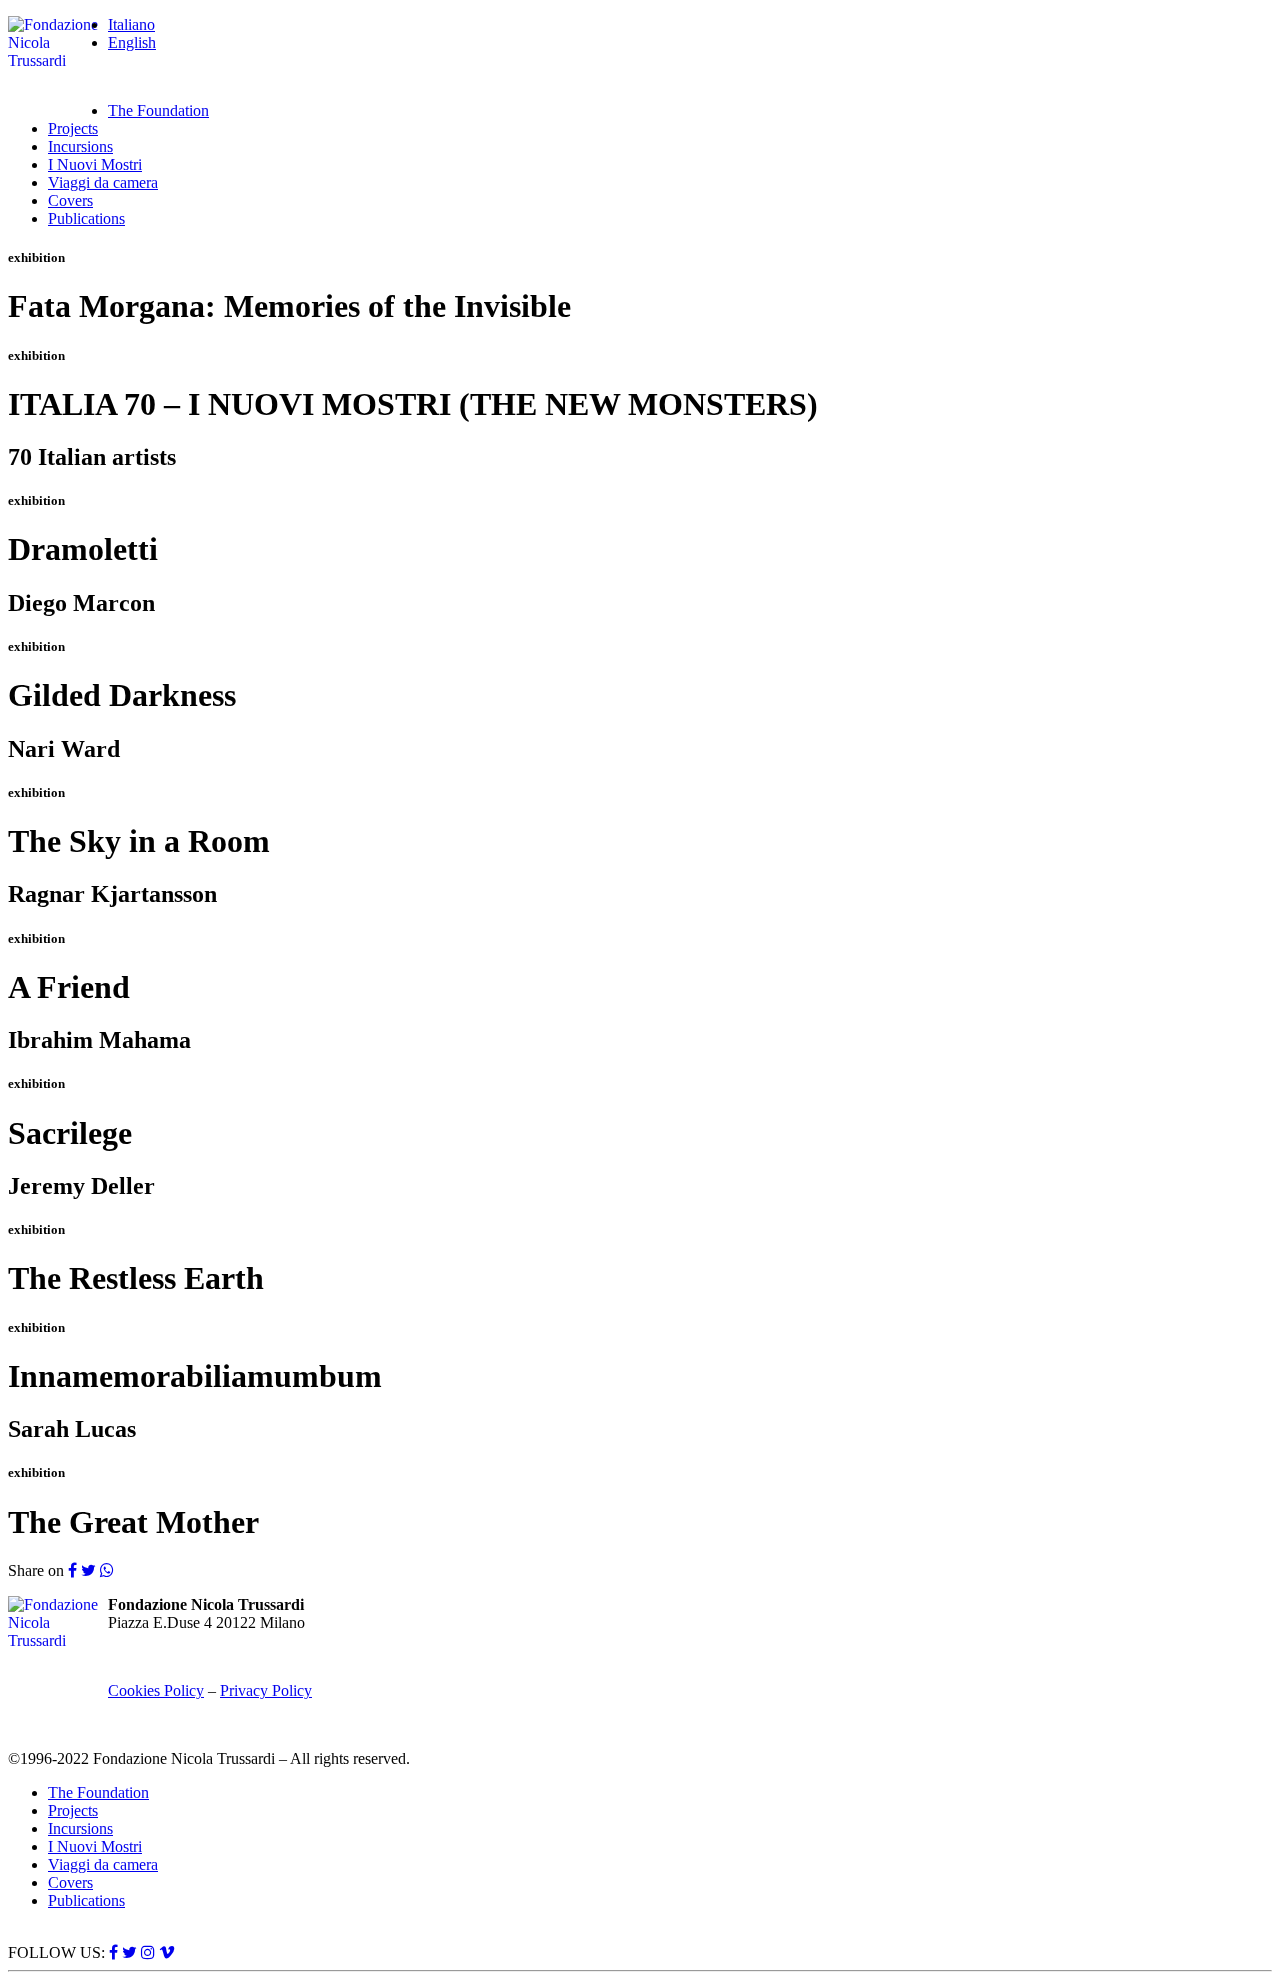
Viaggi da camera (103, 182)
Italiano (131, 24)
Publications (86, 218)
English (132, 42)
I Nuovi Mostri (95, 164)
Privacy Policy (266, 1690)
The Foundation (158, 110)
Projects (73, 128)
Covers (70, 200)
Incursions (80, 146)
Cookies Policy (156, 1690)
